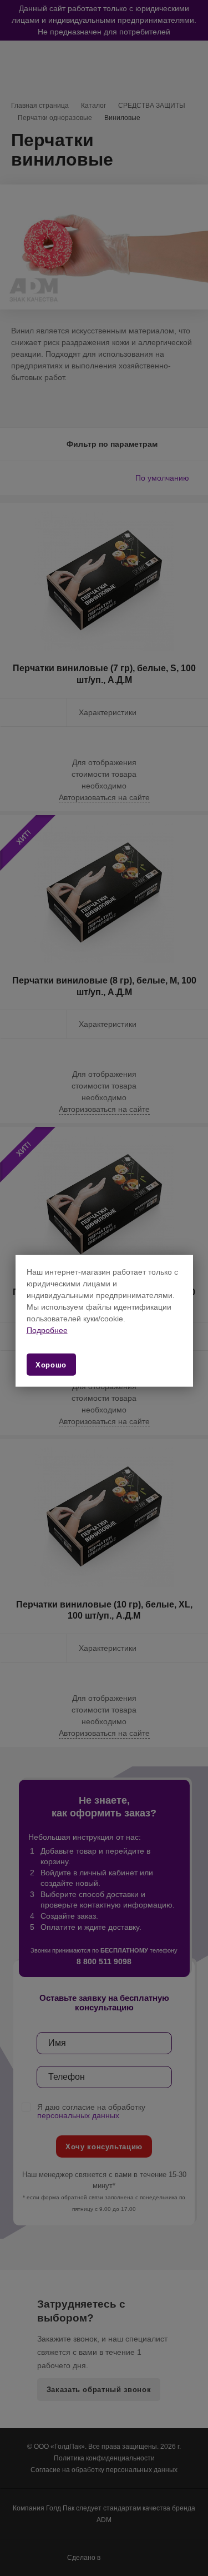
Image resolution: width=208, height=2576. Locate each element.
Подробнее (47, 1330)
